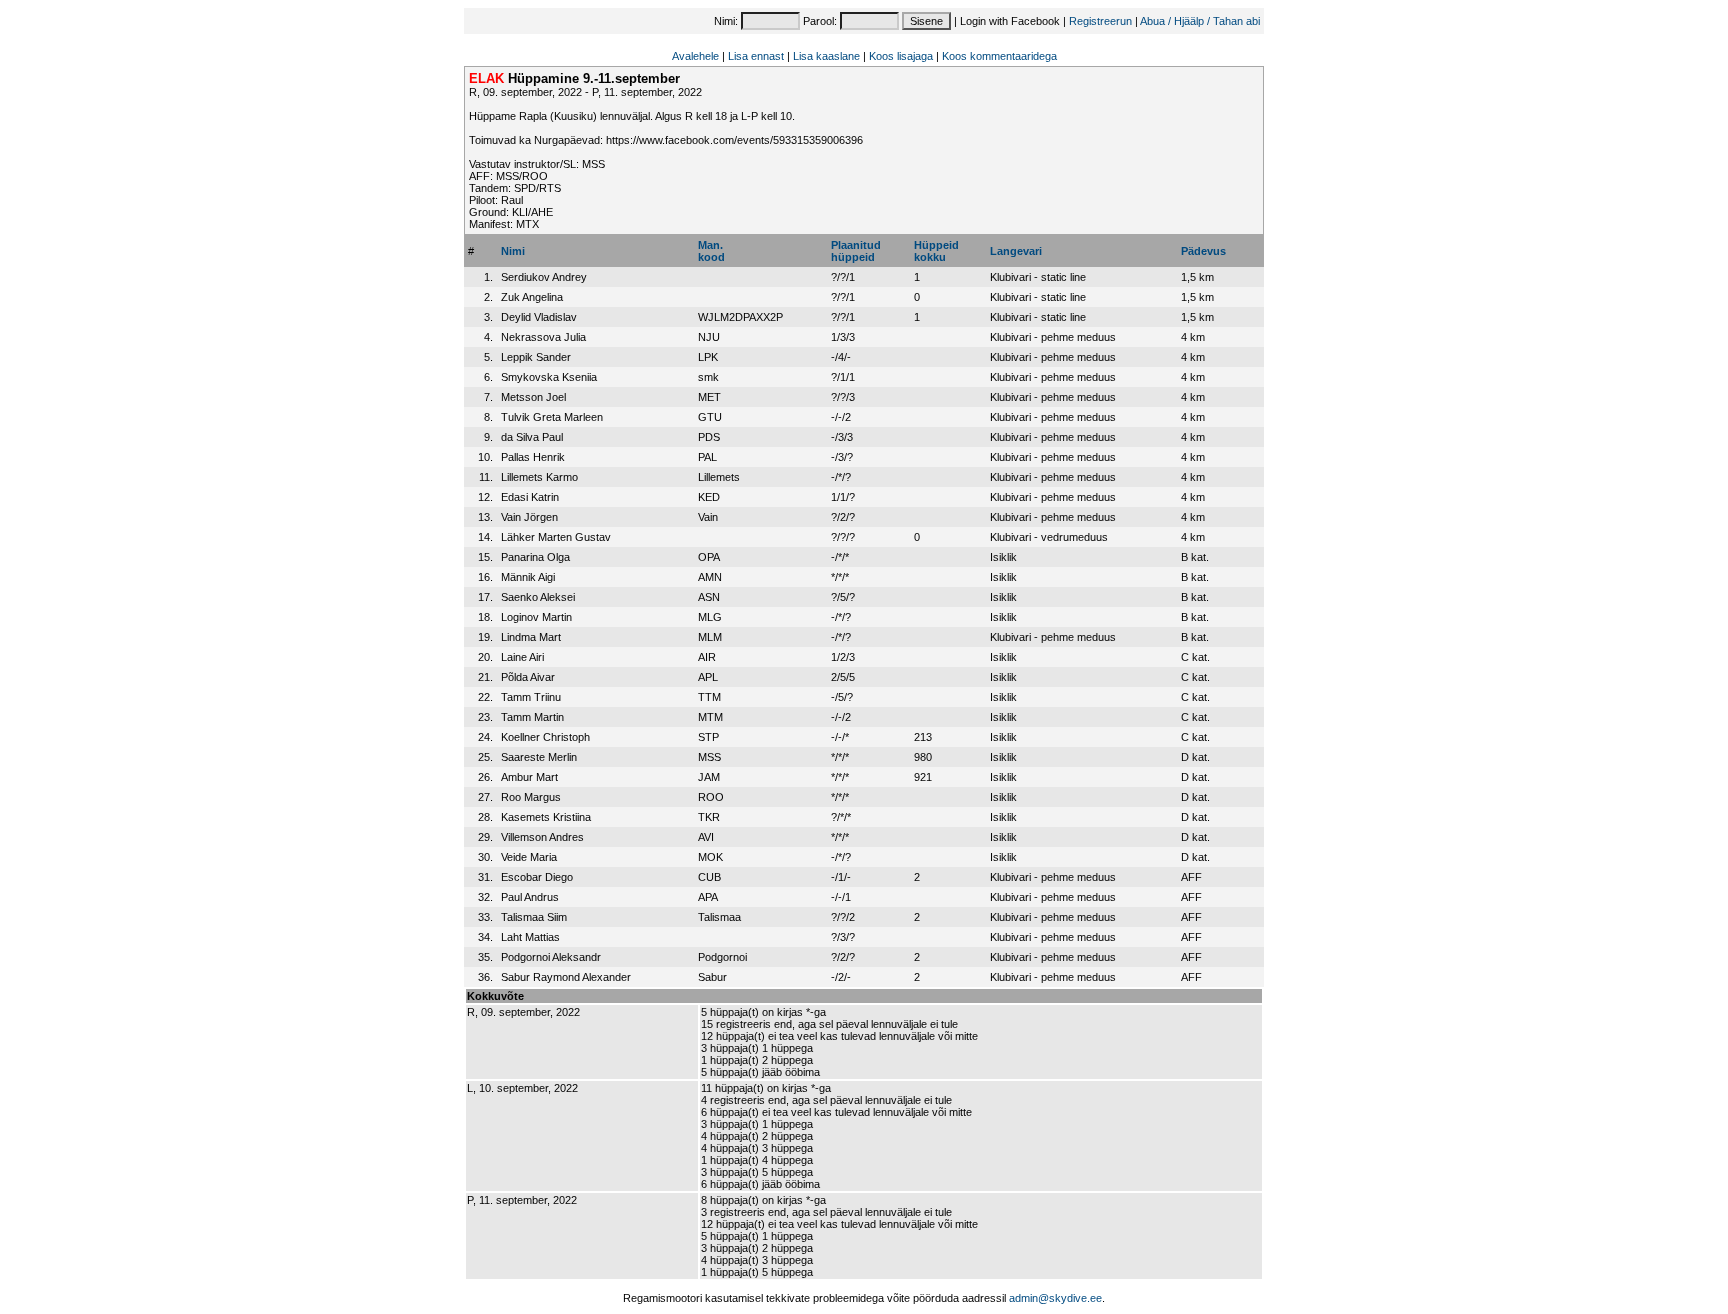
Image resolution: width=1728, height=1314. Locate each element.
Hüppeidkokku (936, 251)
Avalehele (695, 56)
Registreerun (1100, 21)
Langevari (1016, 251)
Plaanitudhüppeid (856, 251)
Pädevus (1203, 251)
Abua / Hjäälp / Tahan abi (1200, 21)
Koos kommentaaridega (999, 56)
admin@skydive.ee (1055, 1298)
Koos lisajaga (901, 56)
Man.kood (711, 251)
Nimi (513, 251)
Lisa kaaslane (826, 56)
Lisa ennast (756, 56)
